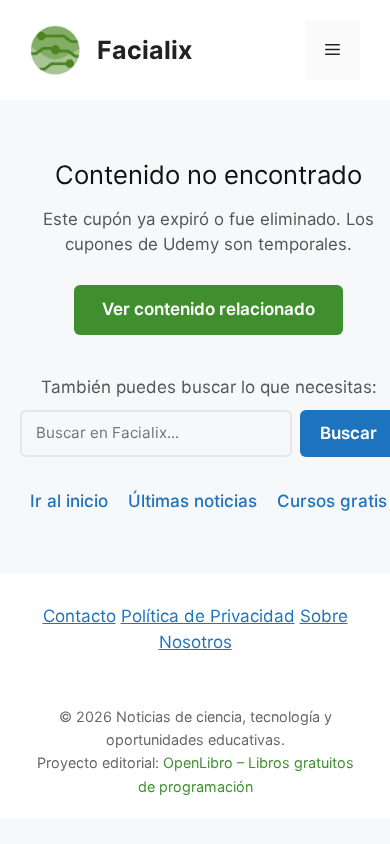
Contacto (79, 616)
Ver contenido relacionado (208, 309)
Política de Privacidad (208, 616)
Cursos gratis (332, 501)
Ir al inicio (69, 501)
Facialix (144, 50)
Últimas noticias (192, 501)
